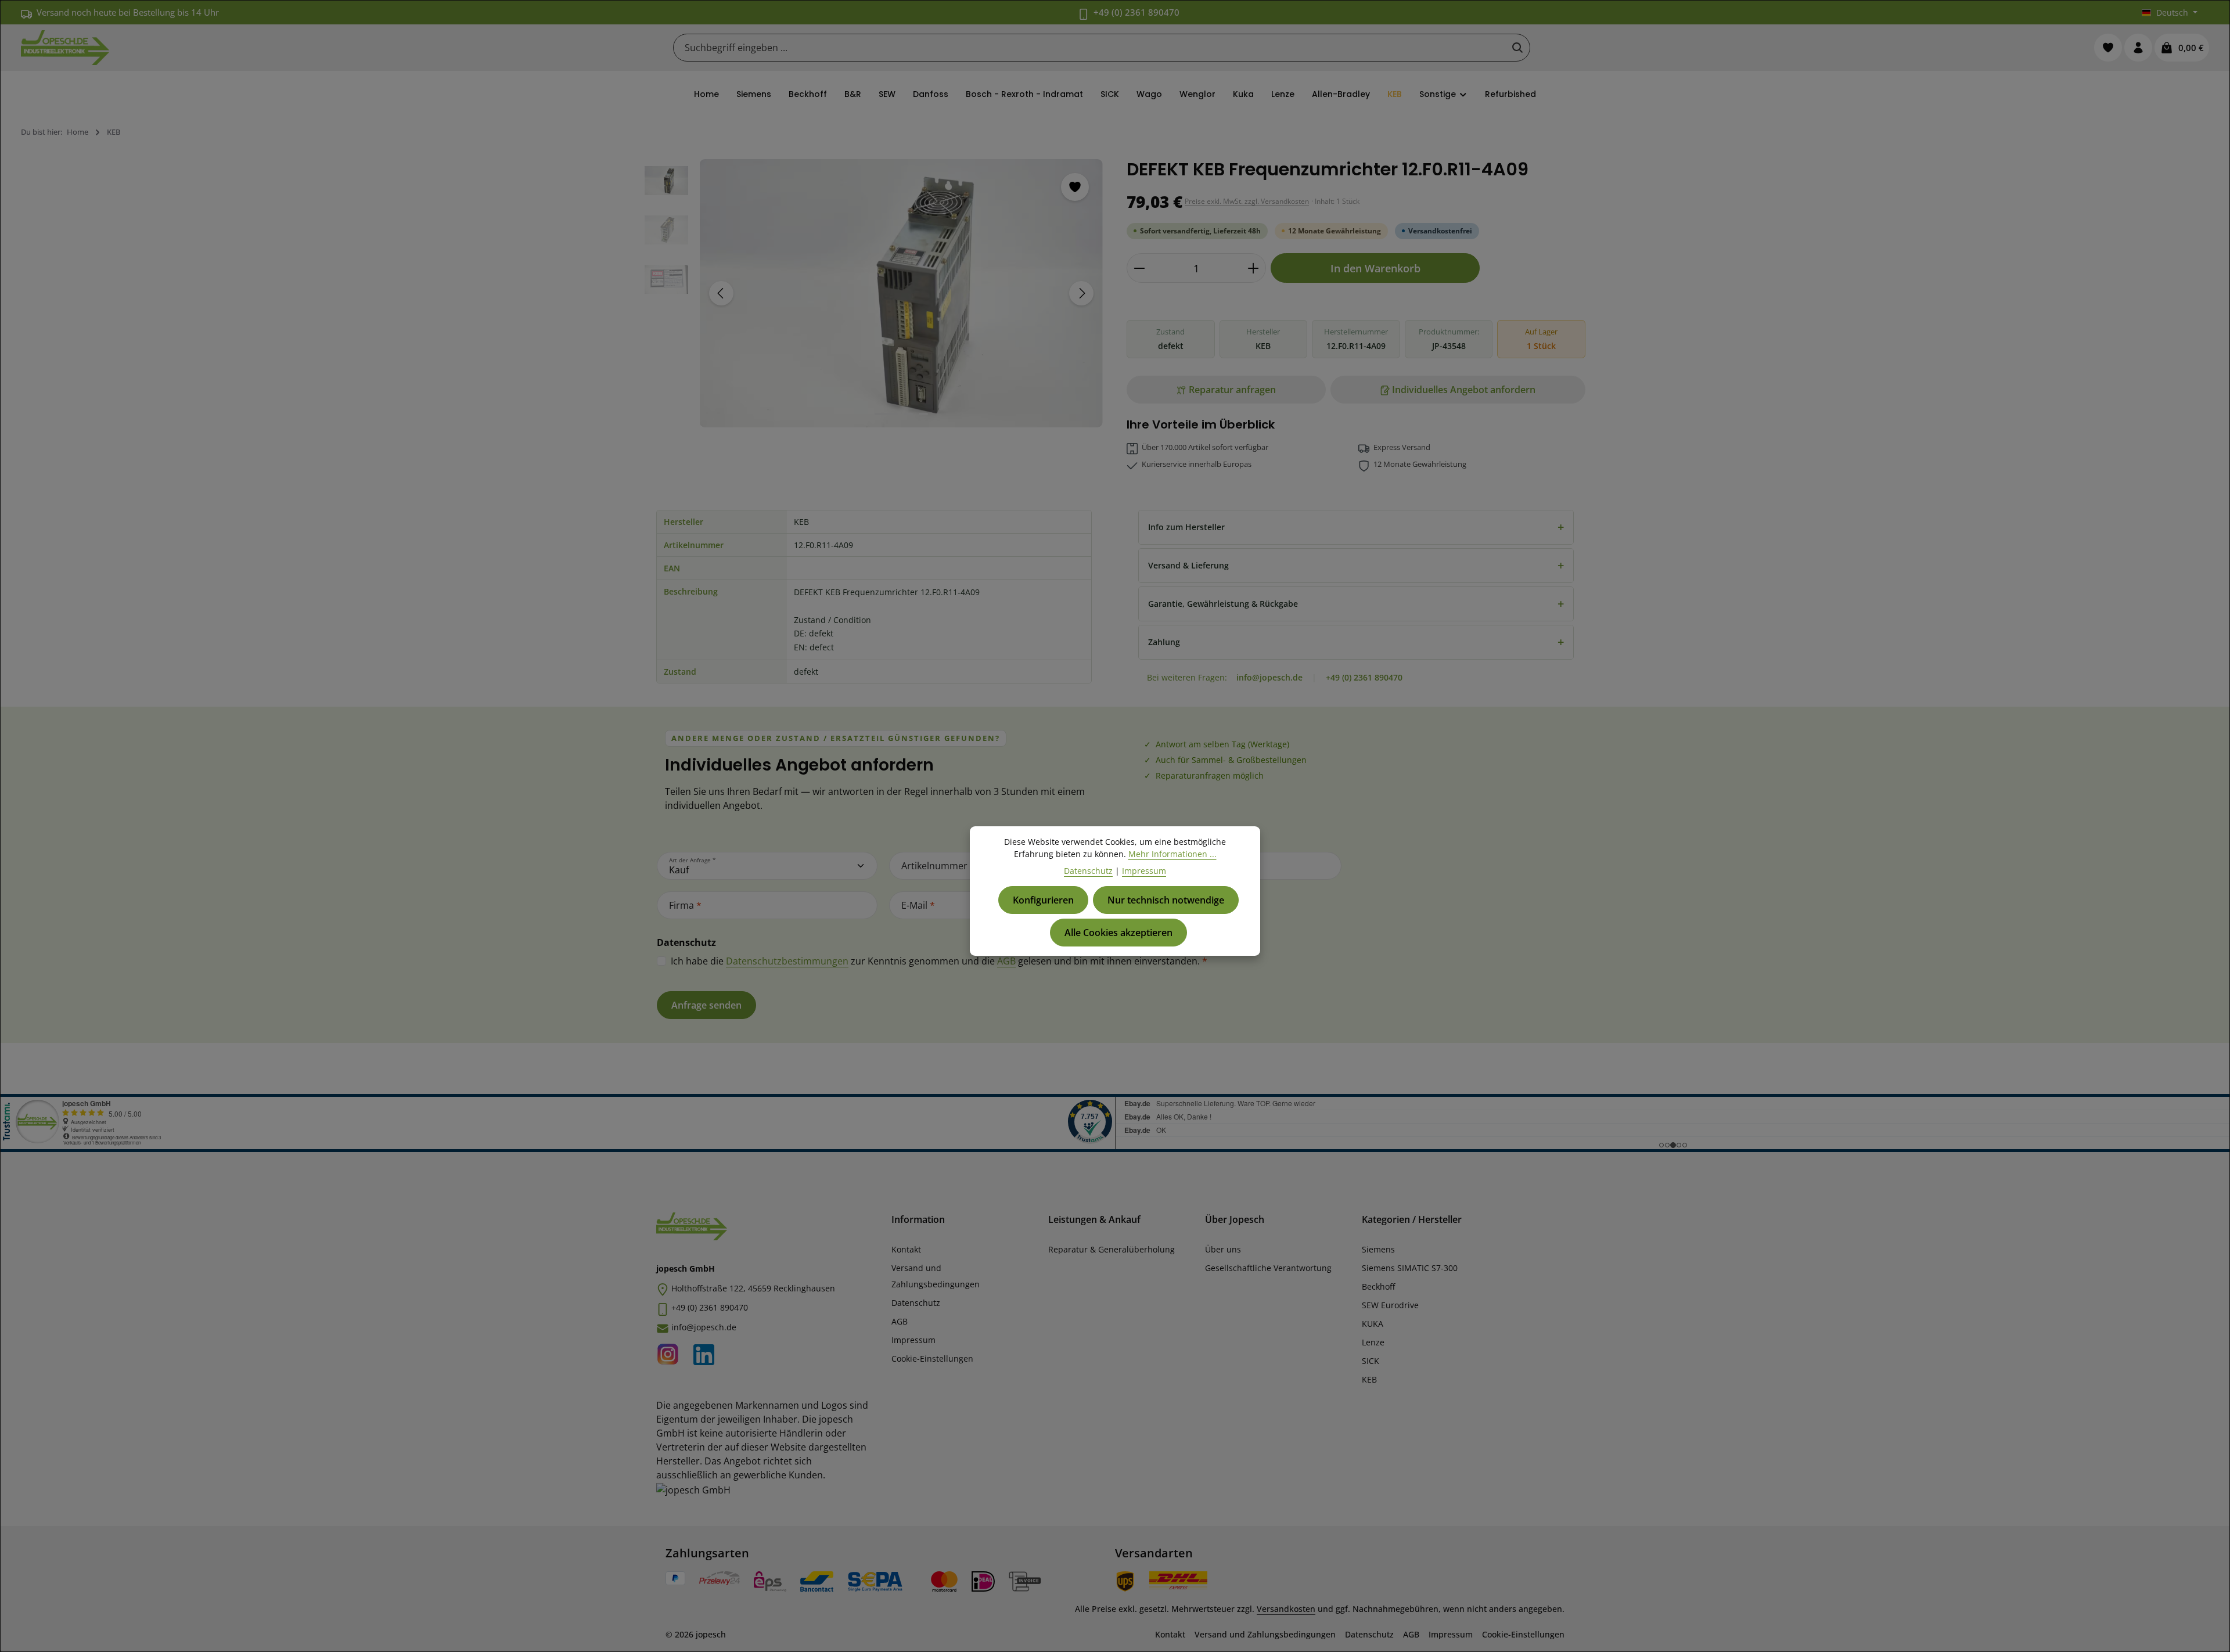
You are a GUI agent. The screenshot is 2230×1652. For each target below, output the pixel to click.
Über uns (1223, 1249)
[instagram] (671, 1352)
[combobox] (1090, 48)
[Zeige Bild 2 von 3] (908, 414)
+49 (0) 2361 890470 (1136, 12)
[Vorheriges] (721, 293)
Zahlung (1356, 642)
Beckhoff (1378, 1286)
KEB (1369, 1379)
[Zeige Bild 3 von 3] (923, 414)
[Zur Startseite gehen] (65, 48)
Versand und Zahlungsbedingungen (936, 1276)
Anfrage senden (706, 1005)
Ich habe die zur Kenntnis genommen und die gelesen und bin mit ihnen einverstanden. (939, 961)
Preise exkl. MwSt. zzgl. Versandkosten (1247, 201)
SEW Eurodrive (1390, 1305)
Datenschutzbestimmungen (787, 961)
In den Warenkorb (1375, 268)
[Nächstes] (1081, 293)
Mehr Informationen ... (1172, 854)
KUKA (1373, 1324)
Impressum (913, 1340)
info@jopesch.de (1269, 677)
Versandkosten (1286, 1609)
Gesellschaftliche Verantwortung (1268, 1268)
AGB (1006, 961)
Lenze (1373, 1342)
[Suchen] (1517, 48)
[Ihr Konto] (2138, 48)
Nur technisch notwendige (1166, 900)
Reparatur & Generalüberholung (1112, 1249)
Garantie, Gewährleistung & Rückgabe (1356, 604)
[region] (874, 293)
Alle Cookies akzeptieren (1118, 933)
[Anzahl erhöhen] (1254, 268)
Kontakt (906, 1249)
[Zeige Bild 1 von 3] (886, 414)
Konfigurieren (1043, 900)
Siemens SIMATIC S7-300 (1410, 1268)
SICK (1371, 1361)
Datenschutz (916, 1303)
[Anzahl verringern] (1139, 268)
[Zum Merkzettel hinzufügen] (1075, 187)
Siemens (1378, 1249)
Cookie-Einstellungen (932, 1358)
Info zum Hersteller (1356, 527)
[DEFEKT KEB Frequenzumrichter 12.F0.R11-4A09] (901, 293)
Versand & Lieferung (1356, 565)
